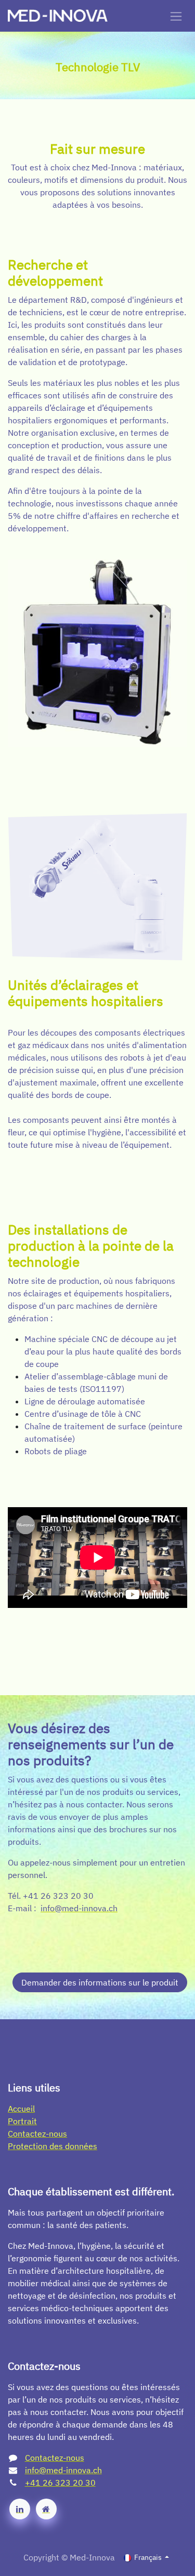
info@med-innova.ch (63, 2470)
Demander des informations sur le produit (100, 1982)
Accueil (21, 2109)
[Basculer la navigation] (176, 16)
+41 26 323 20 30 (60, 2483)
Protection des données (53, 2146)
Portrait (22, 2121)
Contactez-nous (37, 2134)
